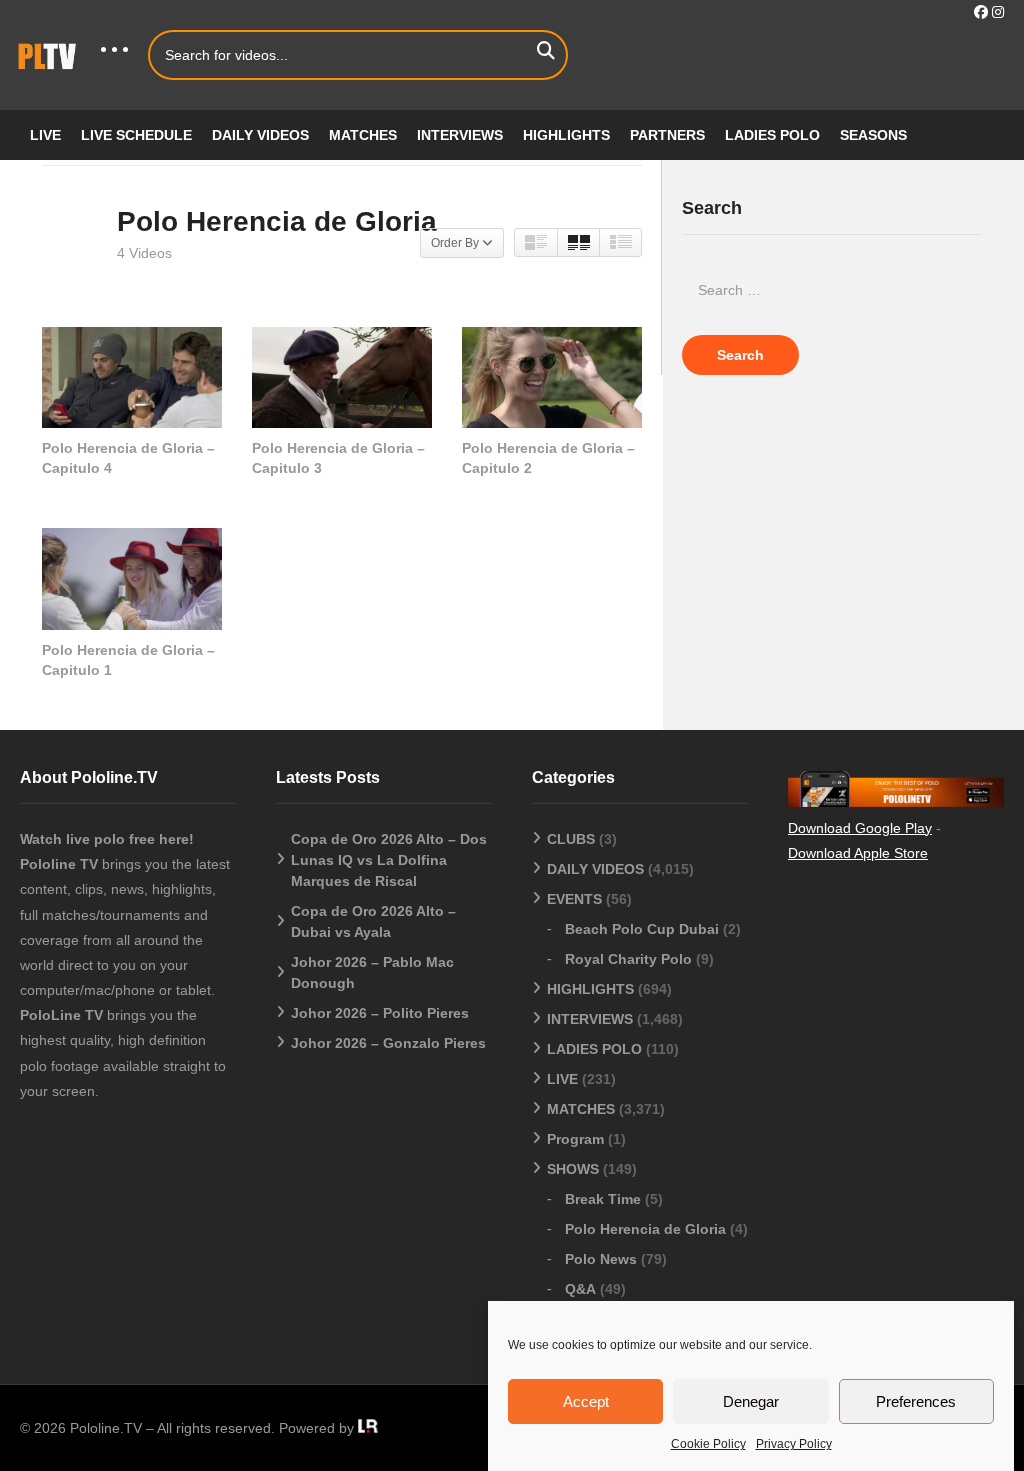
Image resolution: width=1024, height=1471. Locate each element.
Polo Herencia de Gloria (645, 1229)
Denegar (751, 1401)
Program (575, 1139)
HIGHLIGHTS (566, 135)
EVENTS (574, 899)
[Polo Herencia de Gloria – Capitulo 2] (552, 377)
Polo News (601, 1259)
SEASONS (873, 135)
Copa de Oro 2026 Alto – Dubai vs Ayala (373, 921)
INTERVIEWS (460, 135)
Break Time (603, 1199)
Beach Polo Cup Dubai (642, 929)
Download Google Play (860, 828)
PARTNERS (667, 135)
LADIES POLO (772, 135)
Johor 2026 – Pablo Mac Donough (372, 972)
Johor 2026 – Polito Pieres (380, 1013)
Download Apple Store (858, 853)
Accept (586, 1401)
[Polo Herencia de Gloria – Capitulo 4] (132, 377)
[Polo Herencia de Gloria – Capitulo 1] (132, 578)
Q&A (580, 1289)
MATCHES (363, 135)
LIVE (45, 135)
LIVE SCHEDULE (136, 135)
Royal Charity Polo (628, 959)
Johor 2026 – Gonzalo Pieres (388, 1043)
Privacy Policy (794, 1444)
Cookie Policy (708, 1444)
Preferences (916, 1401)
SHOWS (573, 1169)
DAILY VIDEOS (260, 135)
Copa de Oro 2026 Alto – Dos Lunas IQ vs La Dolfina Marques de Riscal (389, 860)
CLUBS (571, 839)
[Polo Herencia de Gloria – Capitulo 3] (342, 377)
